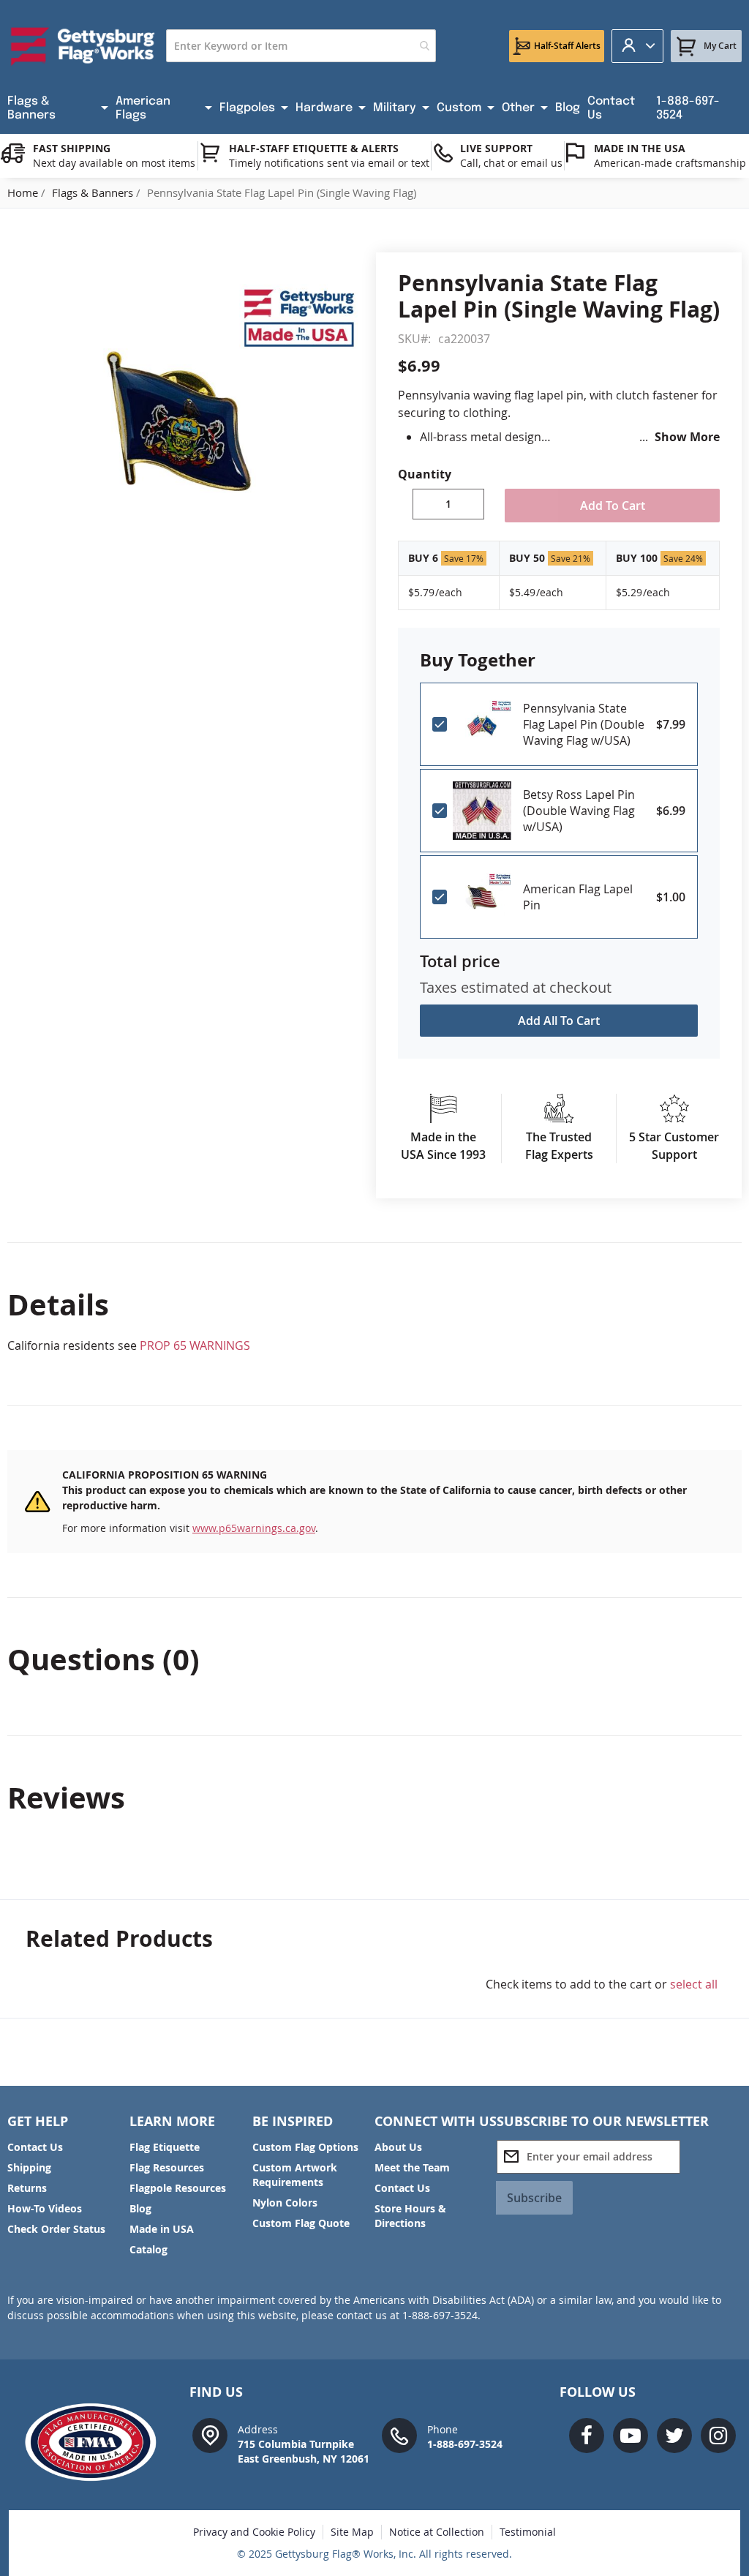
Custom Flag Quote (301, 2223)
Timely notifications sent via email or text (329, 163)
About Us (398, 2147)
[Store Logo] (83, 46)
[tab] (374, 1304)
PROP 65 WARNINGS (195, 1345)
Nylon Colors (285, 2203)
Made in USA (162, 2229)
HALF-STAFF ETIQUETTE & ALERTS (314, 148)
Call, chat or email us (511, 163)
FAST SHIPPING (72, 148)
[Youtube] (631, 2436)
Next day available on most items (114, 163)
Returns (27, 2188)
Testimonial (528, 2532)
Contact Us (35, 2147)
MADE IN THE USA (640, 148)
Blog (140, 2208)
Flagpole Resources (178, 2188)
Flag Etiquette (165, 2147)
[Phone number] (399, 2434)
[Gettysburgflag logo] (97, 2442)
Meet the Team (412, 2167)
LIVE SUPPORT (496, 148)
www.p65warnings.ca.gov (254, 1528)
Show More (687, 437)
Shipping (29, 2167)
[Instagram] (718, 2436)
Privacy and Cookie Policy (254, 2532)
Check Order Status (56, 2229)
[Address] (210, 2434)
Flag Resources (167, 2167)
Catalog (148, 2249)
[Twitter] (674, 2436)
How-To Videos (45, 2208)
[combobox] (301, 46)
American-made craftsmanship (670, 163)
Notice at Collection (437, 2532)
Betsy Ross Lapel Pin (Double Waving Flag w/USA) (579, 811)
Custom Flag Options (305, 2147)
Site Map (352, 2532)
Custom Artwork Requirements (295, 2175)
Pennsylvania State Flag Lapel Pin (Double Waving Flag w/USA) (584, 724)
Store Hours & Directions (410, 2216)
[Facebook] (587, 2436)
